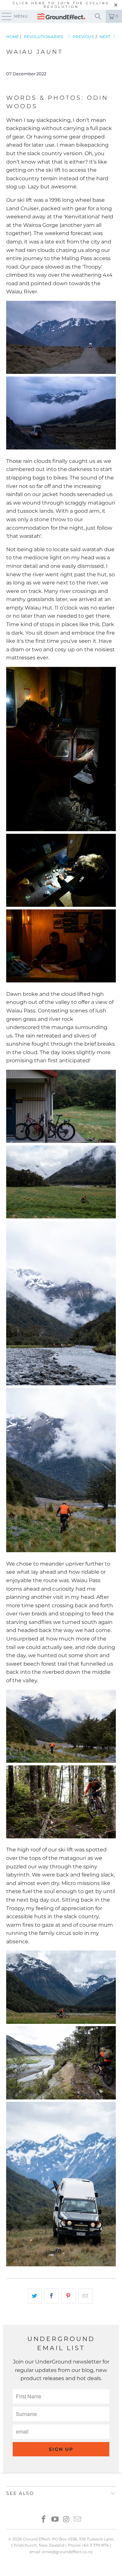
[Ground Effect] (61, 16)
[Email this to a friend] (85, 2296)
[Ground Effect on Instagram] (66, 2520)
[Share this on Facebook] (52, 2296)
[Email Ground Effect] (78, 2520)
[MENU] (4, 16)
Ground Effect (36, 2539)
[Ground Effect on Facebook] (44, 2520)
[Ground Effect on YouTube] (55, 2520)
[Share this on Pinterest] (68, 2296)
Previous (83, 37)
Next (105, 37)
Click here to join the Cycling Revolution (61, 5)
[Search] (98, 16)
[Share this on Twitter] (35, 2296)
